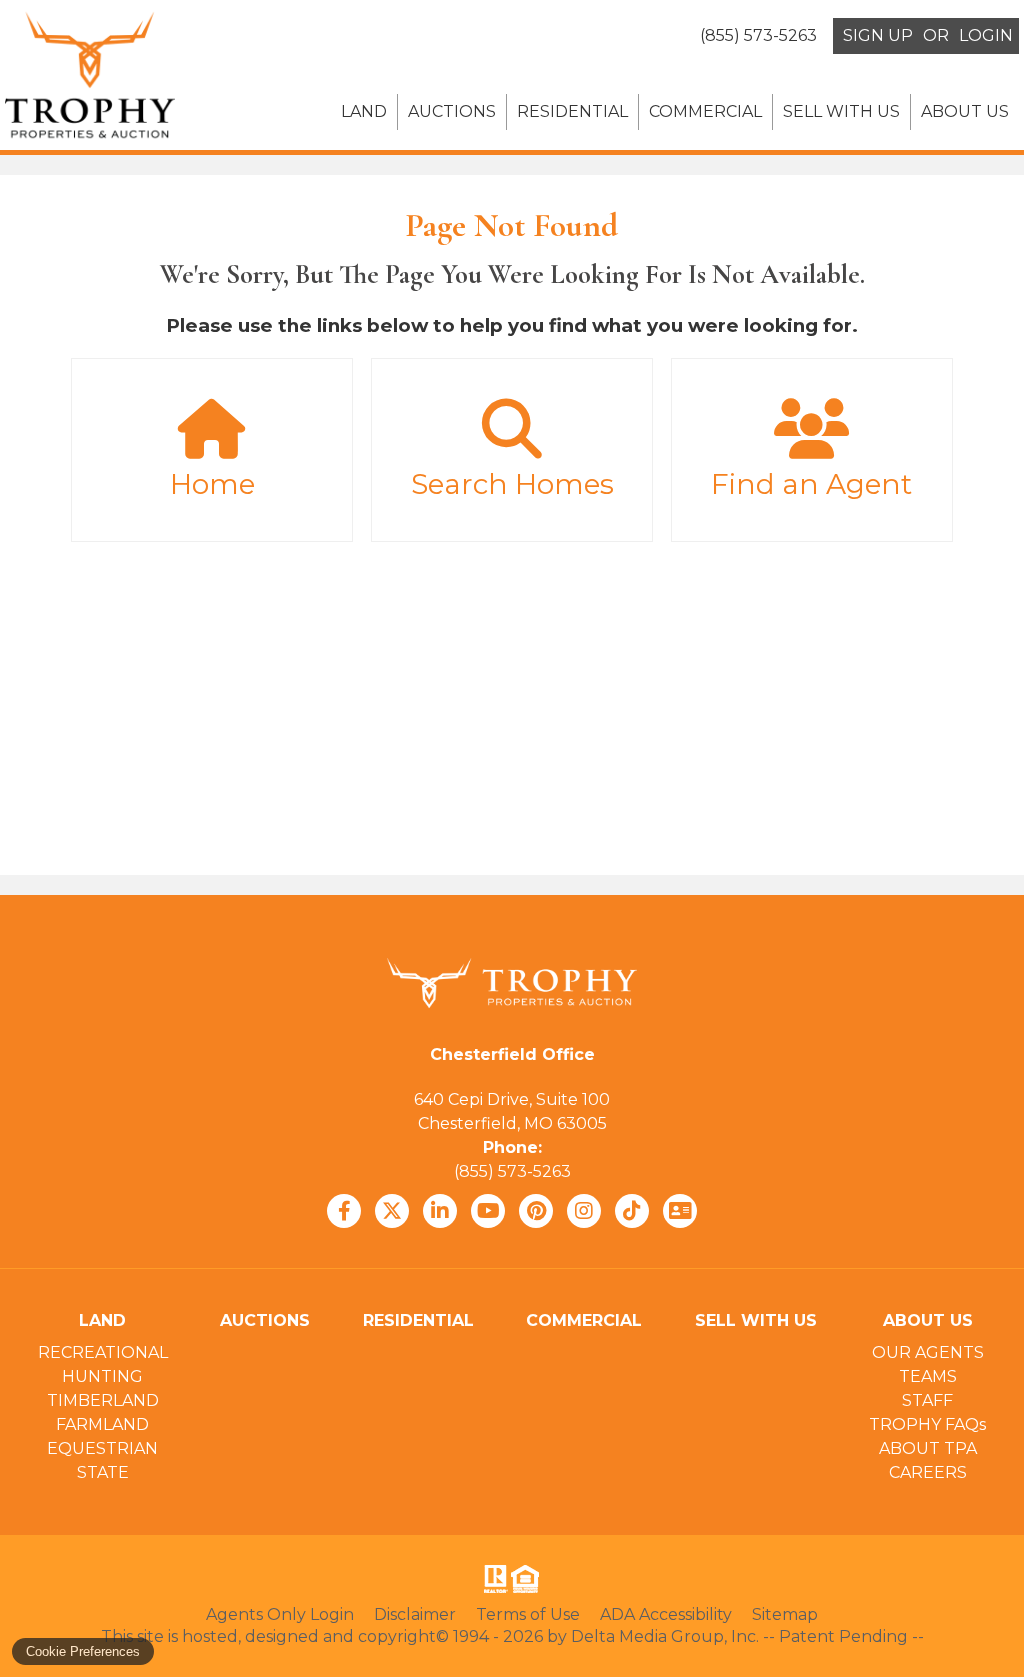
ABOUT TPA (928, 1448)
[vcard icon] (680, 1211)
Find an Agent (811, 484)
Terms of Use (528, 1614)
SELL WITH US (841, 111)
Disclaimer (415, 1614)
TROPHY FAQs (927, 1424)
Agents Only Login (280, 1614)
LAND (364, 111)
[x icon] (392, 1211)
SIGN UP (878, 35)
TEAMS (928, 1376)
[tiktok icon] (632, 1211)
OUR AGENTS (928, 1352)
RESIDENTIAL (572, 111)
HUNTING (102, 1376)
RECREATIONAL (103, 1352)
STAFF (927, 1400)
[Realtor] (494, 1579)
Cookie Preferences (83, 1651)
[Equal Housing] (529, 1579)
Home (212, 484)
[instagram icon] (584, 1211)
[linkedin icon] (440, 1211)
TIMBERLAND (103, 1400)
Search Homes (512, 484)
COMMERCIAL (705, 111)
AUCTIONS (452, 111)
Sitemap (785, 1614)
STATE (103, 1472)
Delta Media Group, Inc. (665, 1636)
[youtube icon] (488, 1211)
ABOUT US (965, 111)
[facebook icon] (344, 1211)
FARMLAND (102, 1424)
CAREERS (928, 1472)
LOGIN (986, 35)
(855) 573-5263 (512, 1171)
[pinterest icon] (536, 1211)
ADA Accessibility (666, 1614)
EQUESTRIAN (102, 1448)
